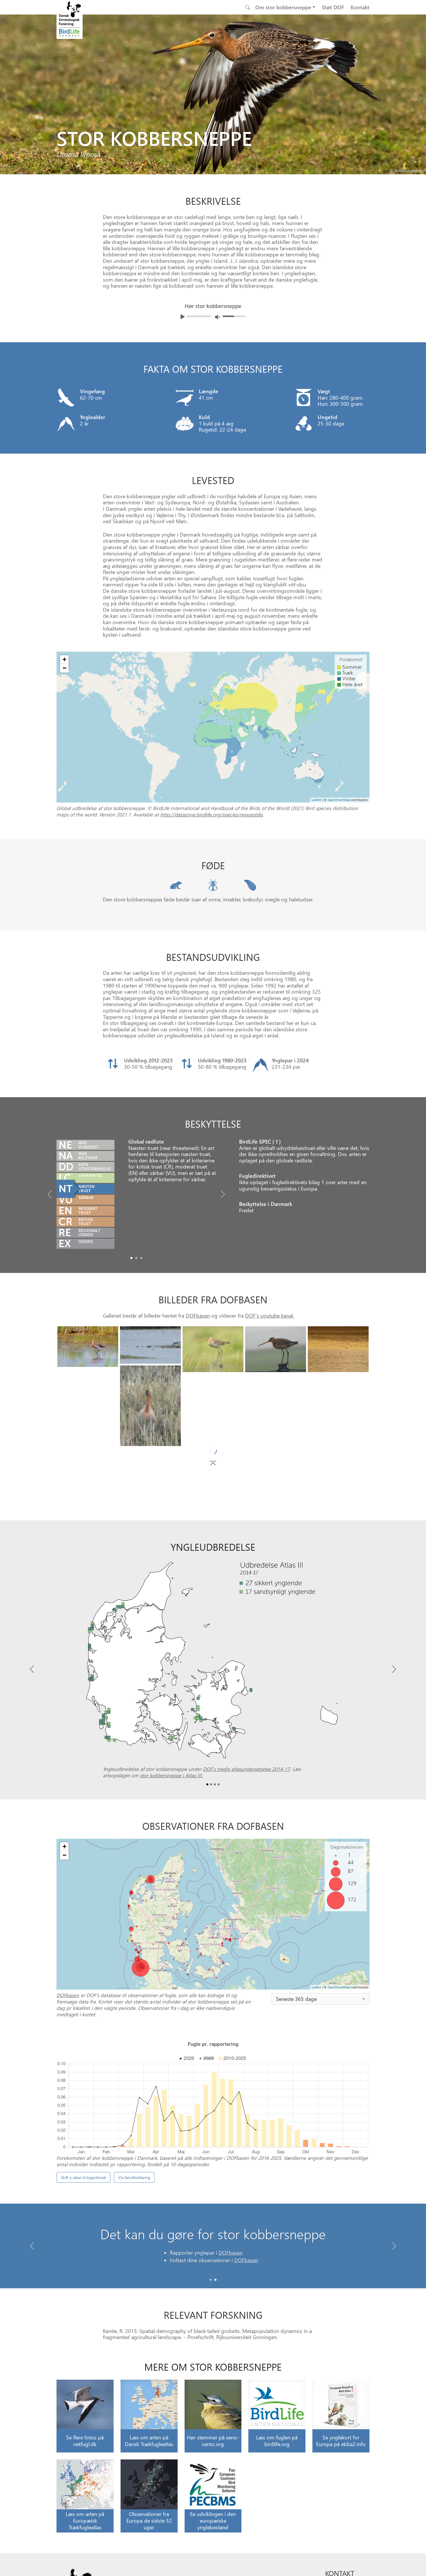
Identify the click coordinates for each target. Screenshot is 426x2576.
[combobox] (321, 1999)
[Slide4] (338, 1349)
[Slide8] (276, 1377)
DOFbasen (198, 1315)
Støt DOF (333, 7)
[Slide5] (150, 1406)
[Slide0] (131, 1258)
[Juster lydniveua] (217, 317)
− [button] (64, 668)
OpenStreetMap (339, 800)
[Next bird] (420, 97)
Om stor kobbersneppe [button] (283, 7)
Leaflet (316, 800)
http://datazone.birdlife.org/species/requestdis (211, 814)
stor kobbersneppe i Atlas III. (171, 1775)
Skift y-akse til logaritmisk (83, 2177)
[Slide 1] (215, 2280)
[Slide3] (276, 1349)
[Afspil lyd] (183, 317)
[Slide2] (141, 1258)
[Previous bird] (6, 97)
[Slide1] (136, 1258)
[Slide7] (213, 1398)
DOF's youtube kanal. (270, 1315)
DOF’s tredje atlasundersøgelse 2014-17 (246, 1769)
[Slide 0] (211, 2280)
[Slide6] (88, 1392)
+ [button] (64, 659)
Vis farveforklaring (134, 2177)
